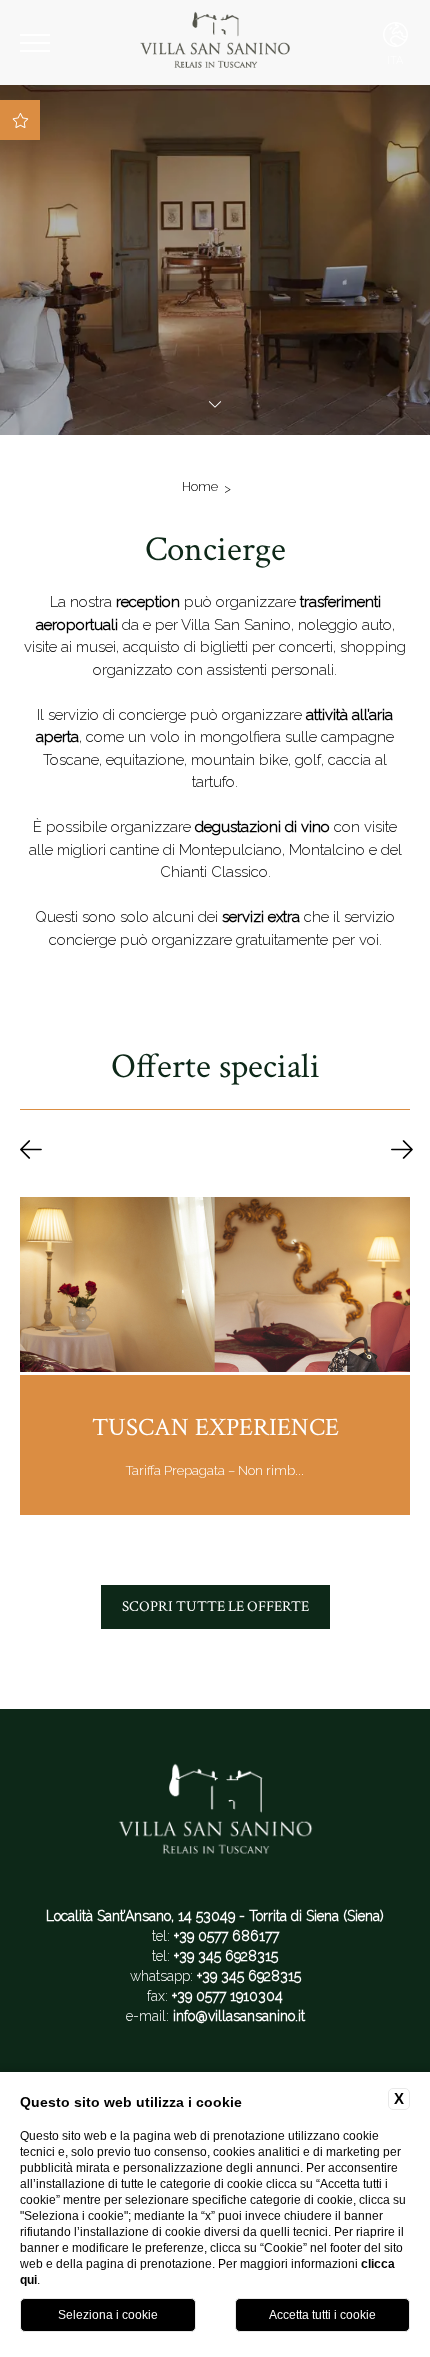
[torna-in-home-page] (214, 42)
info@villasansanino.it (239, 2016)
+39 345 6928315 (226, 1956)
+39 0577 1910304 (227, 1996)
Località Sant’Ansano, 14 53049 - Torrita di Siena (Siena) (215, 1916)
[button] (31, 1151)
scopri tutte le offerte (215, 1606)
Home (200, 486)
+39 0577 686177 (226, 1936)
